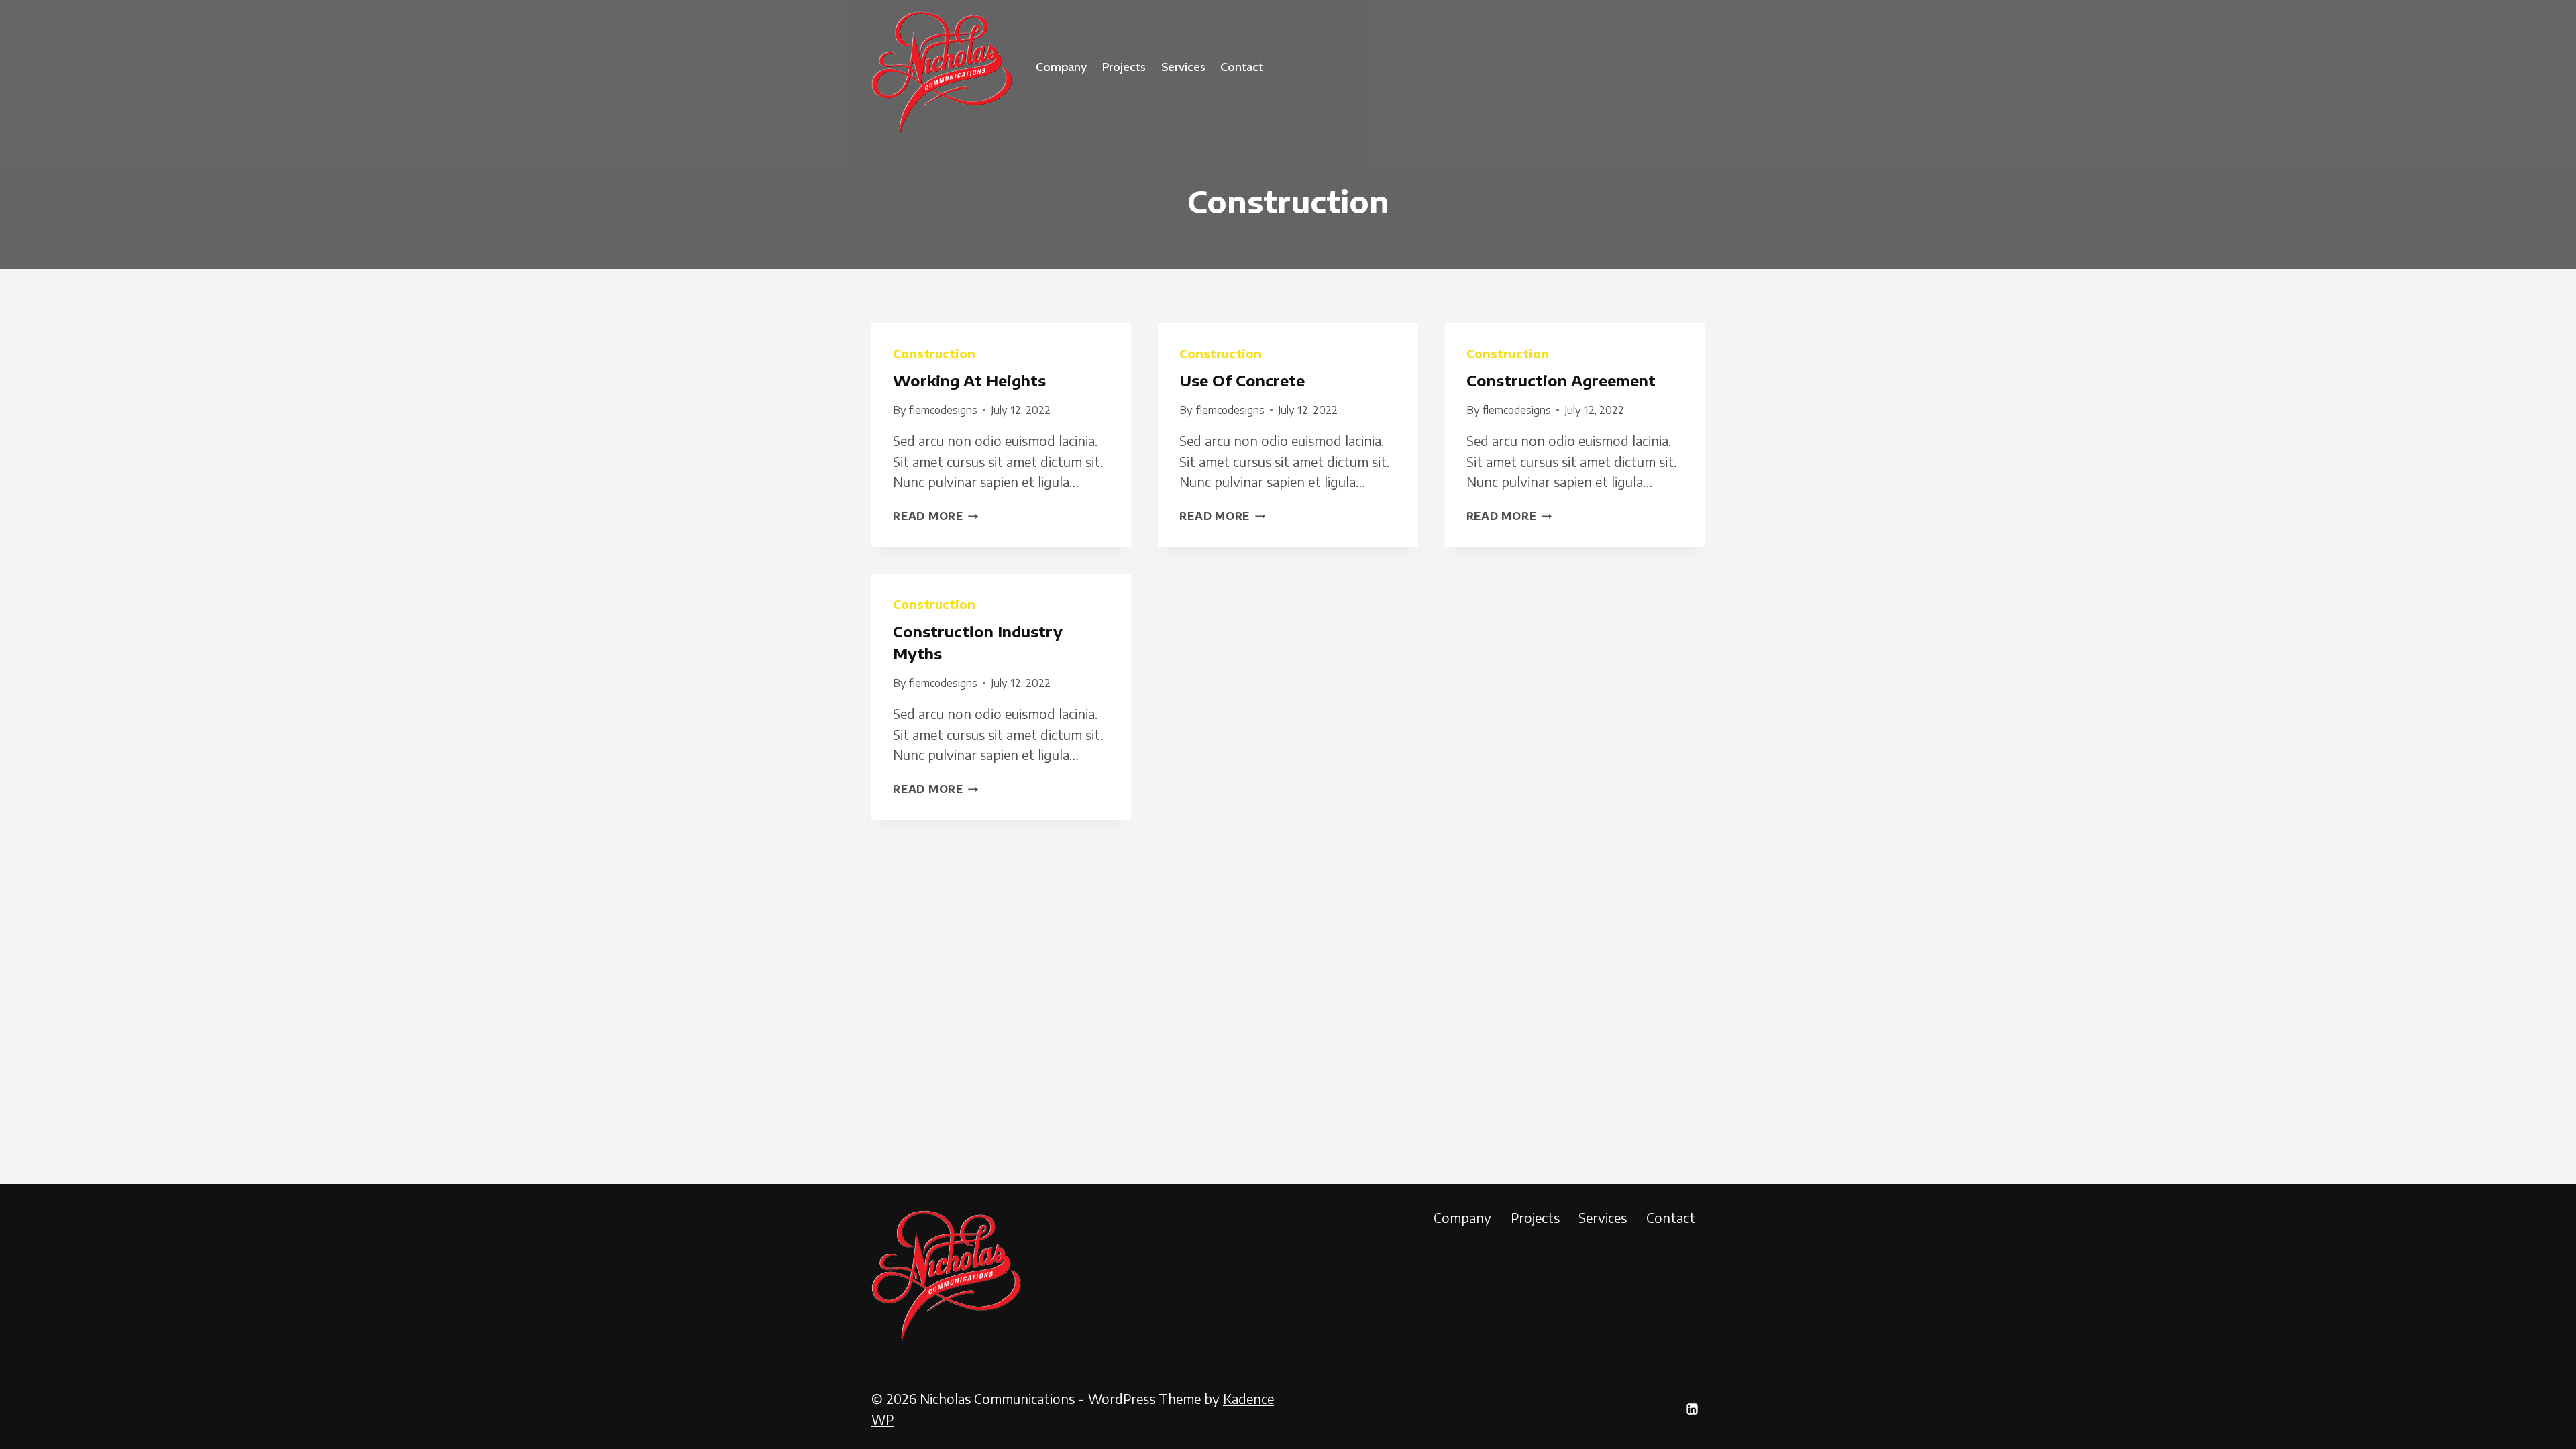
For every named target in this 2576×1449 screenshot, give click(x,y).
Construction (934, 353)
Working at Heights (969, 380)
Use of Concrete (1242, 380)
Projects (1124, 67)
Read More (936, 516)
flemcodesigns (943, 410)
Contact (1242, 67)
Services (1183, 67)
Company (1061, 67)
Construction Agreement (1561, 380)
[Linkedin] (1692, 1409)
